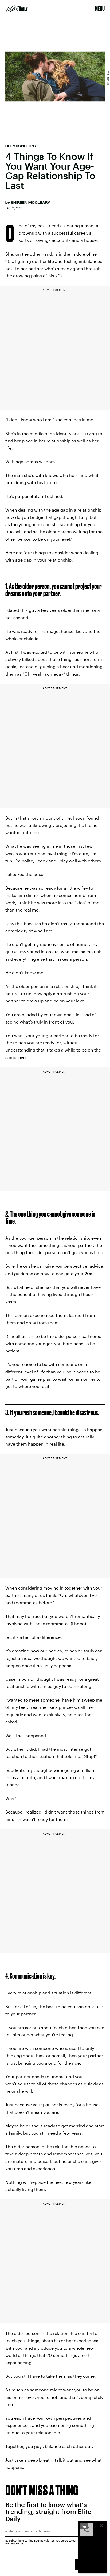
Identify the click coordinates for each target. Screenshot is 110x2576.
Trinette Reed (108, 78)
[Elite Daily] (17, 9)
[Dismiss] (101, 2526)
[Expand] (84, 2526)
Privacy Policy (15, 2543)
